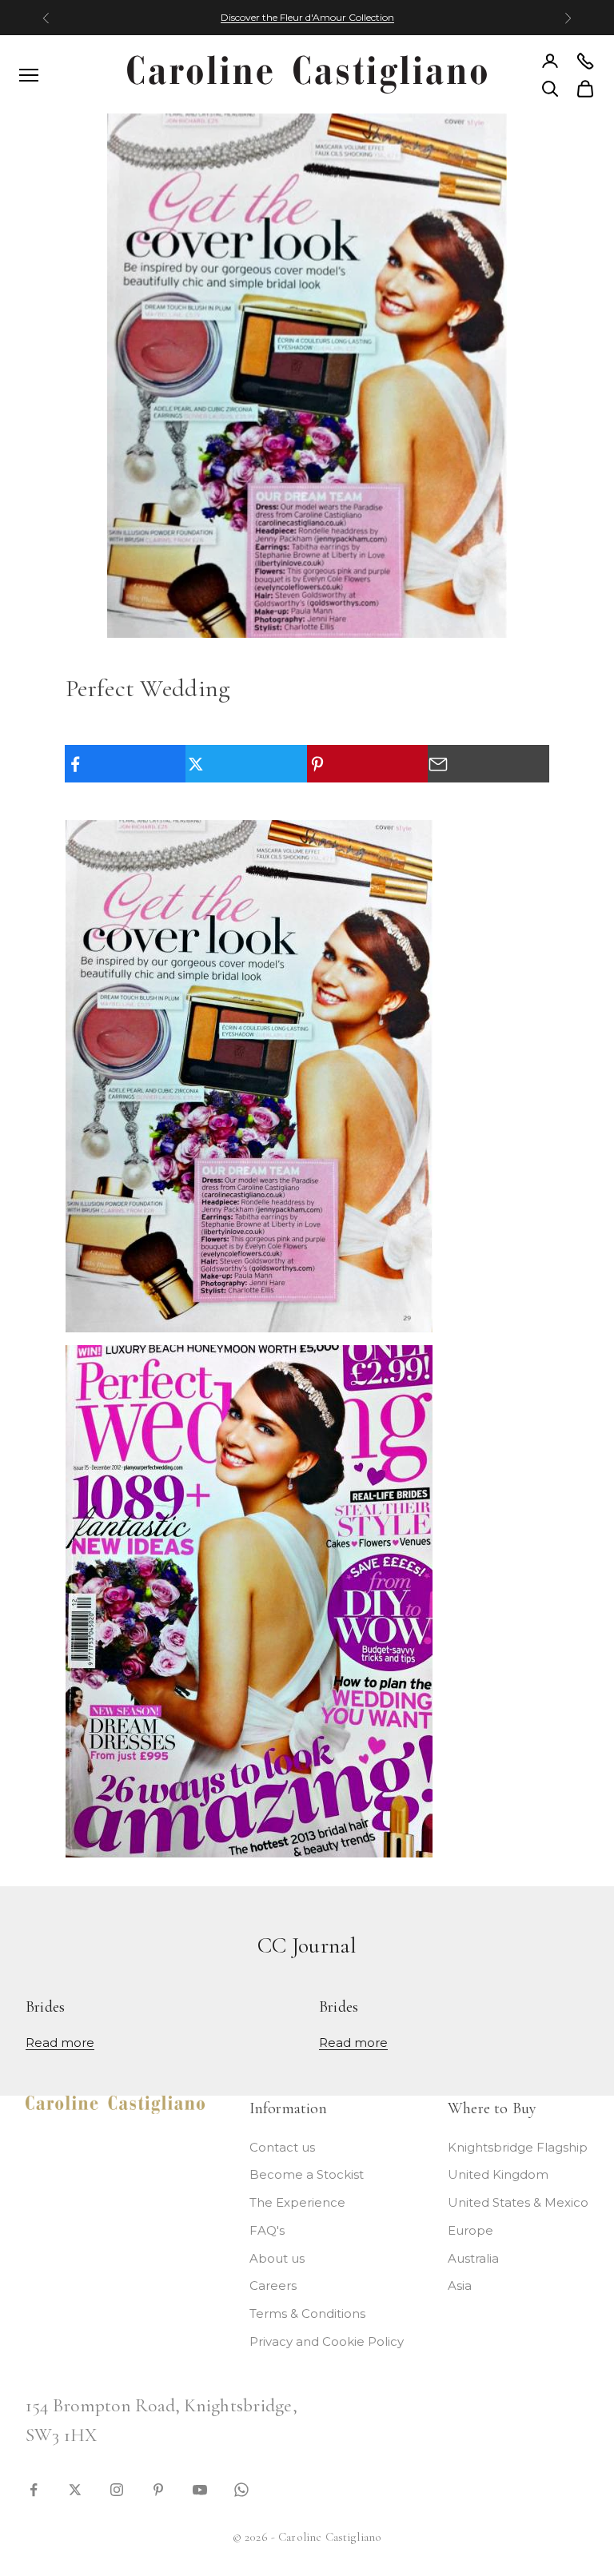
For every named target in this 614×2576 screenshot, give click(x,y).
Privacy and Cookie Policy (327, 2341)
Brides (45, 2007)
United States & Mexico (518, 2202)
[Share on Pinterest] (368, 764)
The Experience (297, 2202)
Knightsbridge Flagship (518, 2147)
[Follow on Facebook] (34, 2488)
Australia (473, 2258)
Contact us (282, 2147)
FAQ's (267, 2230)
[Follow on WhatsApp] (241, 2488)
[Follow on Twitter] (75, 2488)
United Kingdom (498, 2174)
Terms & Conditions (307, 2313)
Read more (60, 2042)
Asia (460, 2285)
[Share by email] (488, 764)
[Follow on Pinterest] (158, 2488)
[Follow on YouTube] (200, 2488)
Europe (470, 2230)
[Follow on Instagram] (117, 2488)
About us (277, 2258)
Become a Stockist (307, 2174)
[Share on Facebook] (126, 764)
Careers (273, 2285)
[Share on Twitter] (246, 764)
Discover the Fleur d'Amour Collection (307, 17)
